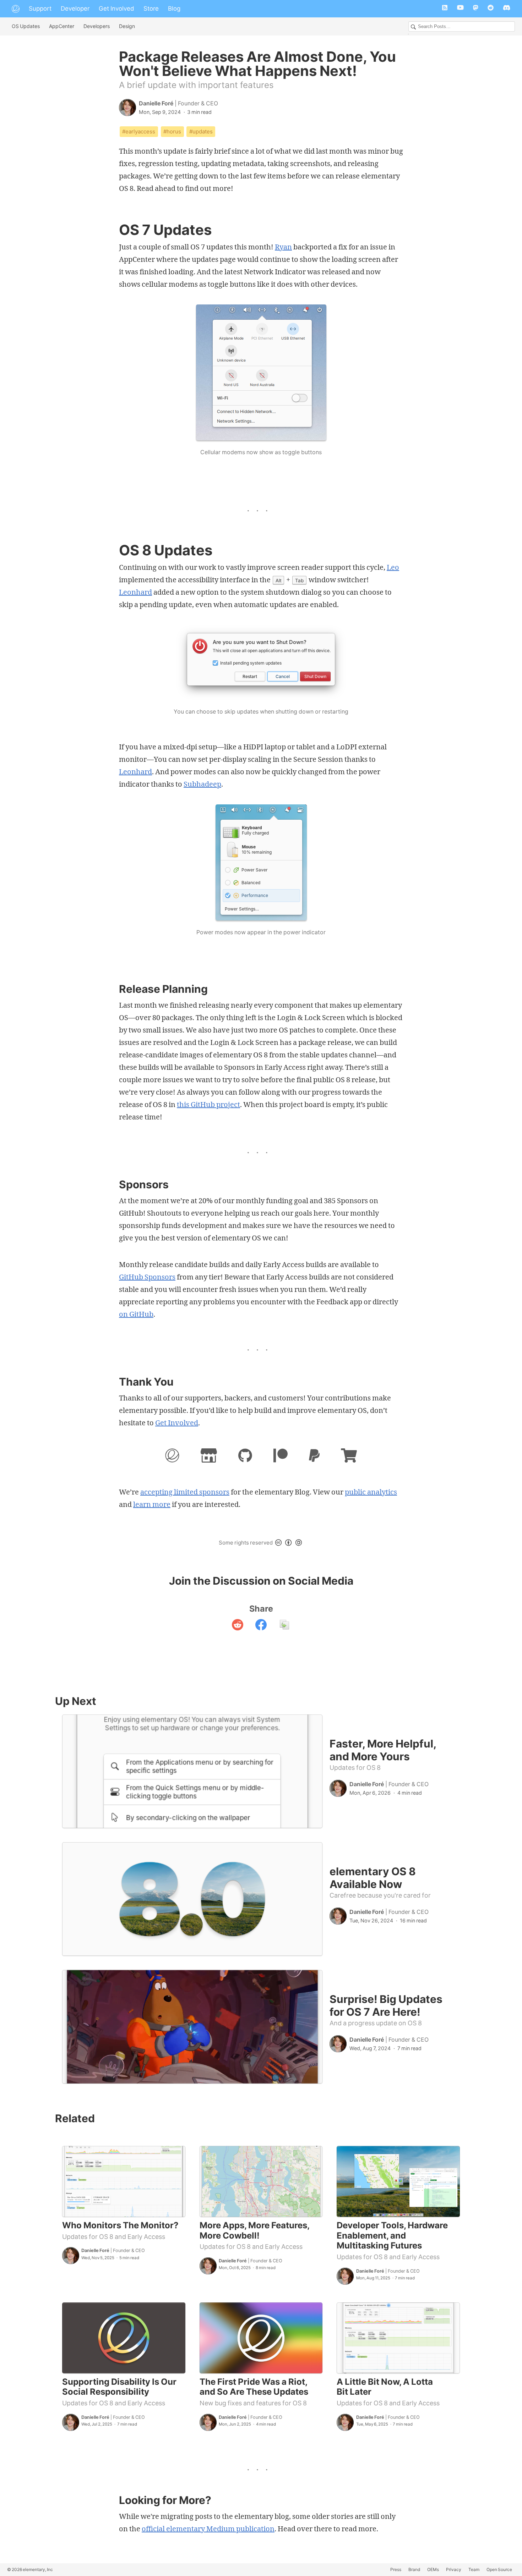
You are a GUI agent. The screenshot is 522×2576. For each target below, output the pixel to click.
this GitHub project (208, 1104)
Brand (414, 2569)
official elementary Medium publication (208, 2529)
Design (127, 26)
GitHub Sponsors (147, 1277)
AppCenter (62, 26)
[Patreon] (281, 1457)
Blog (174, 9)
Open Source (499, 2569)
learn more (152, 1504)
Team (474, 2569)
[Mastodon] (476, 9)
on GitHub (136, 1314)
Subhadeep (202, 784)
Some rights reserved (246, 1543)
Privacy (454, 2569)
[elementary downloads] (172, 1457)
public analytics (371, 1492)
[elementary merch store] (349, 1457)
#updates (201, 131)
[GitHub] (245, 1457)
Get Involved (116, 9)
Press (396, 2569)
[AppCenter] (209, 1457)
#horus (172, 131)
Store (151, 9)
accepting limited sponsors (185, 1492)
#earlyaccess (139, 131)
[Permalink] (284, 1626)
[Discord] (507, 9)
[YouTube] (460, 9)
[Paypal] (314, 1457)
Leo (393, 567)
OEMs (433, 2569)
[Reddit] (491, 9)
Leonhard (135, 592)
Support (40, 9)
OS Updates (26, 26)
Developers (97, 26)
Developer (75, 9)
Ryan (283, 247)
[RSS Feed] (445, 9)
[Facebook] (261, 1626)
